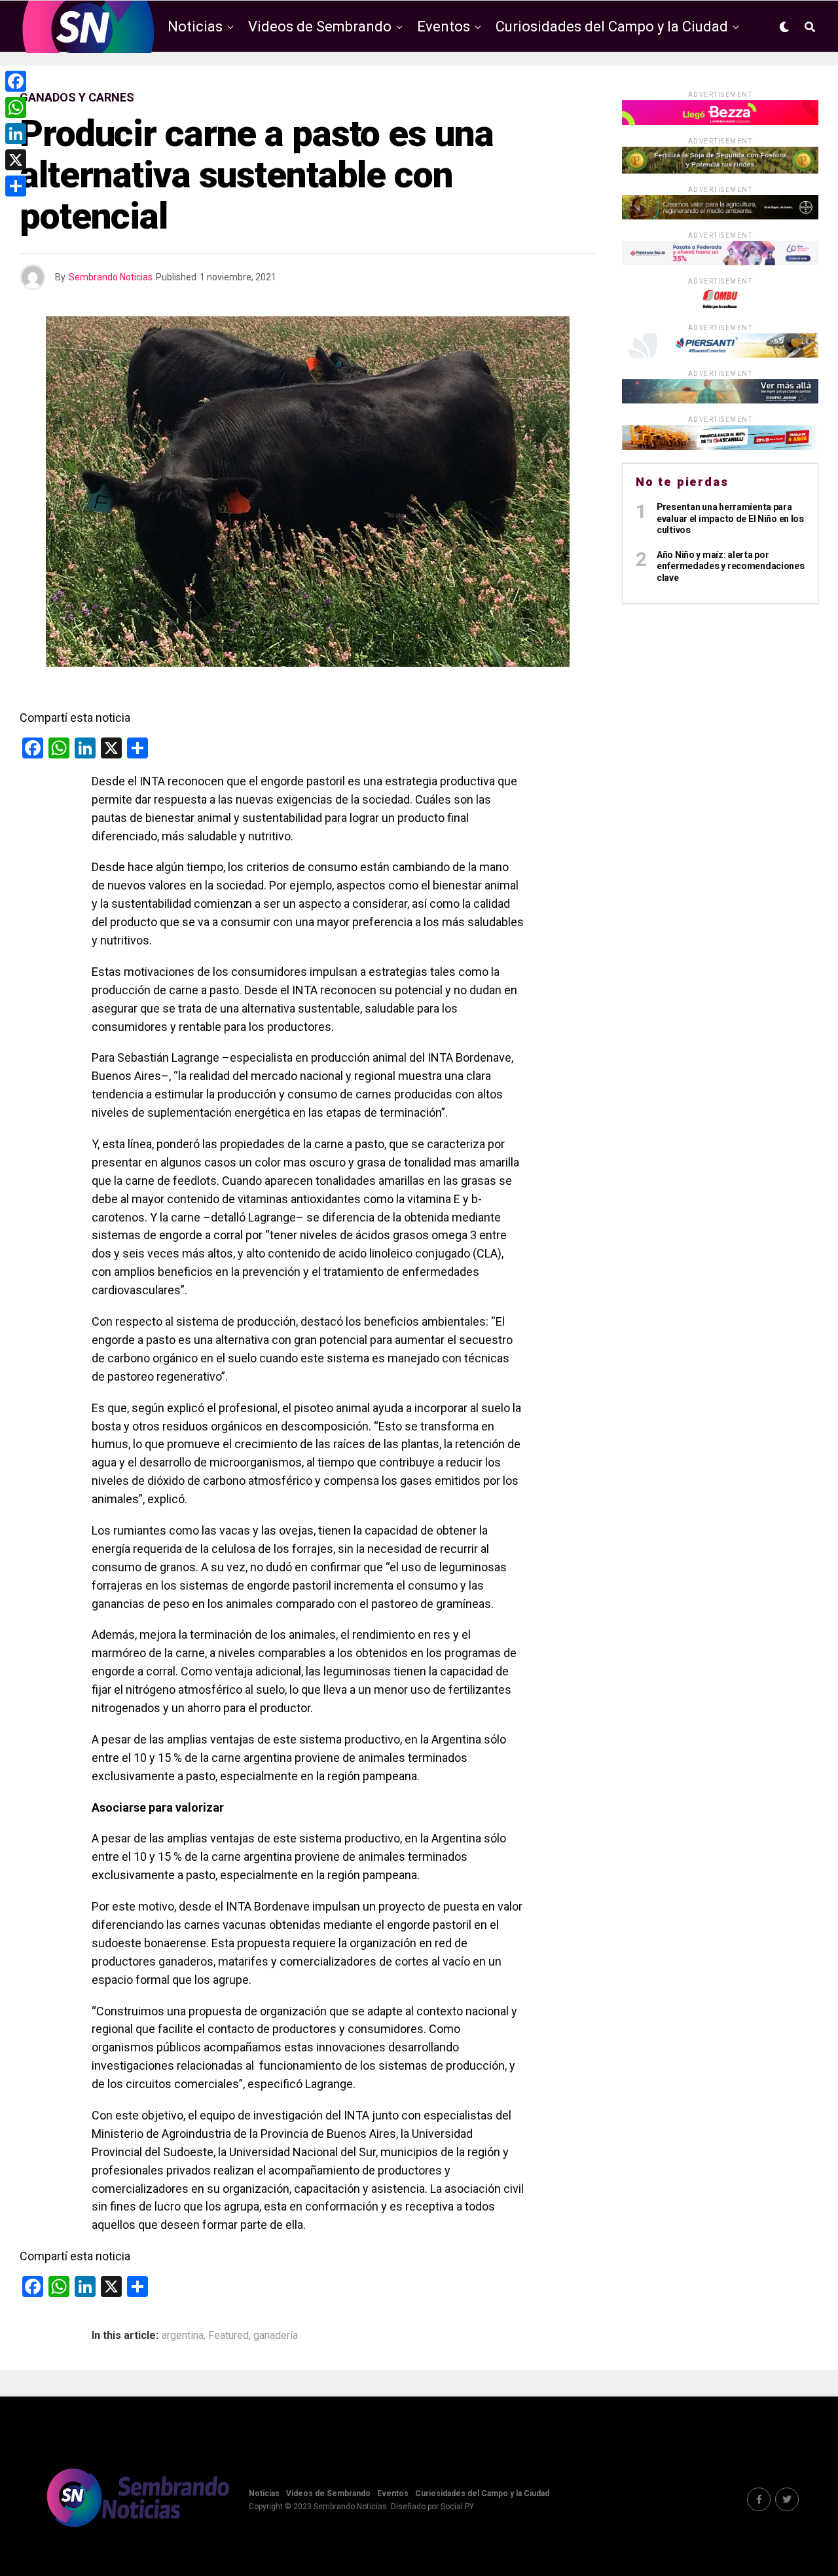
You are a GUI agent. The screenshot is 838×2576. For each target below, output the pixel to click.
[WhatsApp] (16, 107)
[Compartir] (16, 186)
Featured (228, 2336)
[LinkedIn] (16, 134)
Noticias (195, 27)
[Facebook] (16, 81)
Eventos (444, 27)
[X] (16, 160)
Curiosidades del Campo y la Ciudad (612, 27)
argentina (183, 2336)
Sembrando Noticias (111, 277)
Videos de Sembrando (320, 27)
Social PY (457, 2507)
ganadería (276, 2336)
